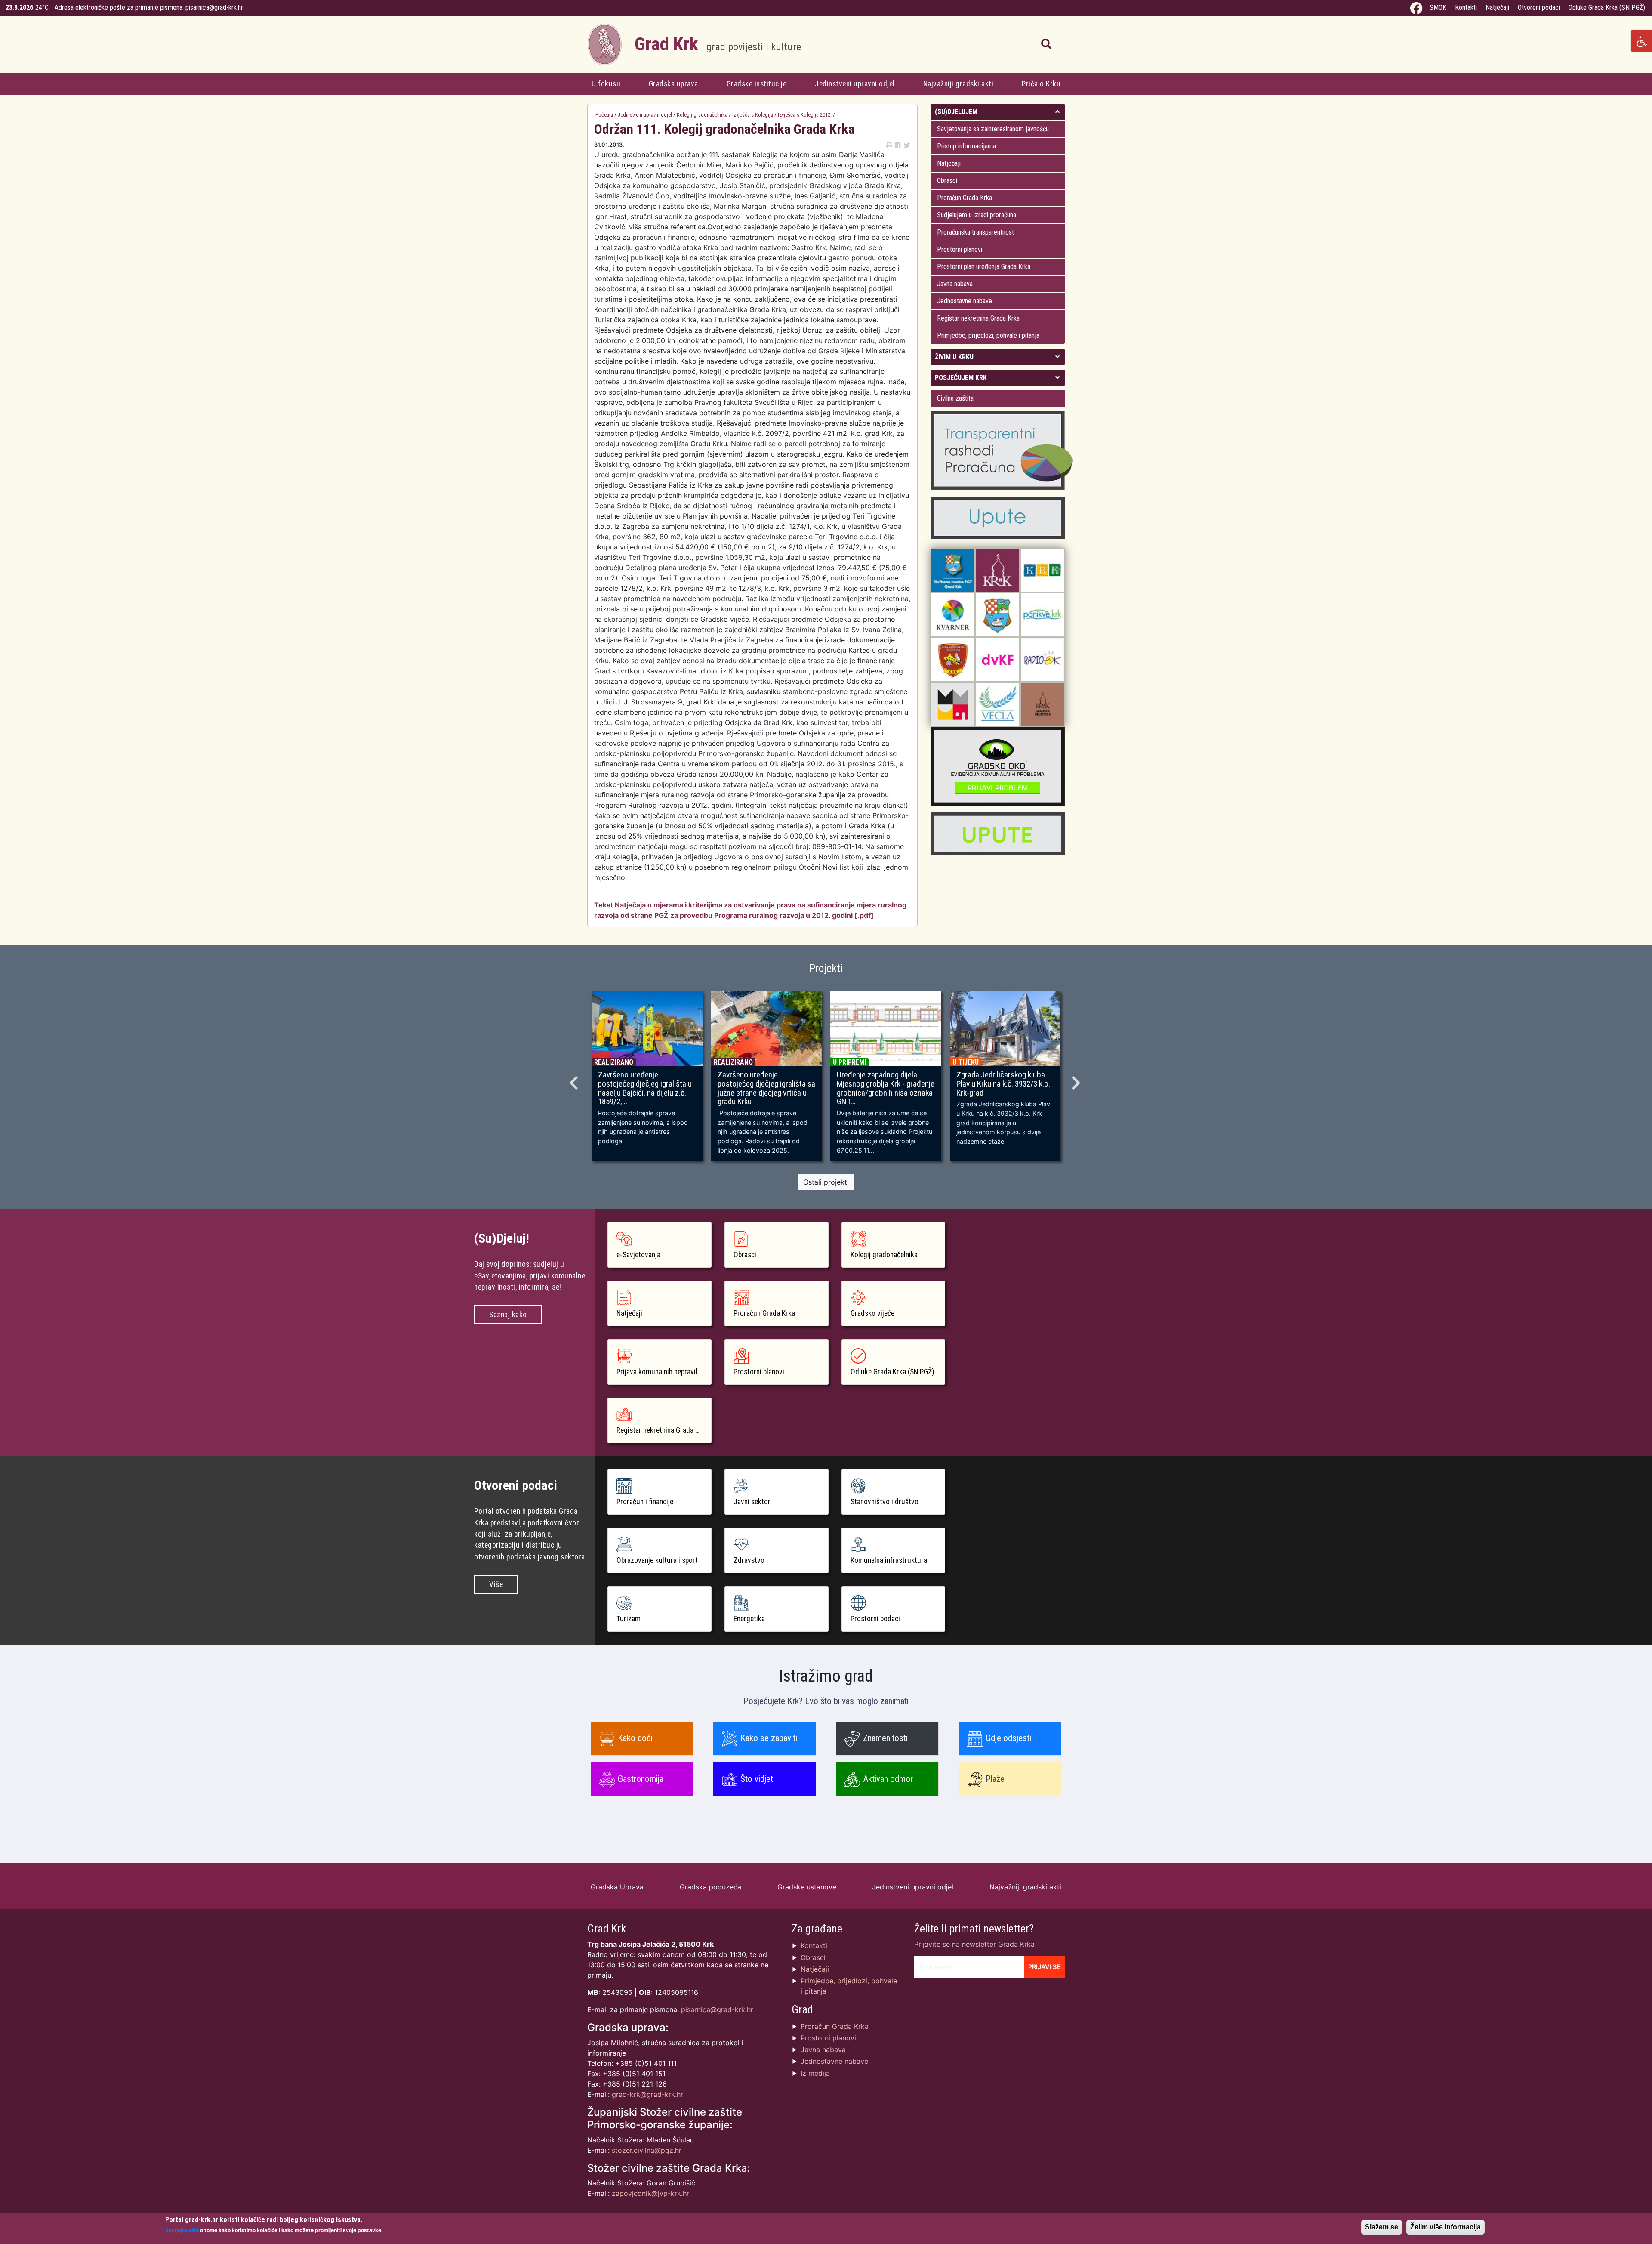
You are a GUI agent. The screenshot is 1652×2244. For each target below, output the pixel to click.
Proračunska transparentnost (975, 232)
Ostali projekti (826, 1182)
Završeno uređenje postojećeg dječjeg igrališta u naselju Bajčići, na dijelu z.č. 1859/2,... (645, 1088)
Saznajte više (182, 2230)
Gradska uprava (673, 84)
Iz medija (815, 2073)
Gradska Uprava (617, 1887)
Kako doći (635, 1738)
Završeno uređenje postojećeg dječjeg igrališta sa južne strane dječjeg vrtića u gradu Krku (766, 1088)
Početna (604, 115)
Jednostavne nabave (965, 301)
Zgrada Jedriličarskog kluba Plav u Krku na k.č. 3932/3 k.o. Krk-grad (1003, 1084)
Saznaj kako (508, 1315)
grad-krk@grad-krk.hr (647, 2094)
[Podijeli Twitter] (907, 145)
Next (1077, 1080)
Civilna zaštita (955, 398)
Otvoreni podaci (1539, 8)
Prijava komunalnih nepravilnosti (664, 1372)
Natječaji (1497, 8)
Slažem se (1382, 2227)
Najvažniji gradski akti (959, 84)
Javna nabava (955, 284)
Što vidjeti (758, 1779)
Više (496, 1584)
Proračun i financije (645, 1502)
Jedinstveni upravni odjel (855, 84)
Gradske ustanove (807, 1887)
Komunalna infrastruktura (889, 1560)
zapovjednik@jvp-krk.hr (650, 2193)
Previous (575, 1080)
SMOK (1438, 8)
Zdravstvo (749, 1560)
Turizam (629, 1619)
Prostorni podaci (875, 1619)
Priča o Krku (1041, 84)
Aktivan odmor (888, 1779)
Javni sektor (752, 1502)
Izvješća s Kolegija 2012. (805, 115)
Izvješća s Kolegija (753, 115)
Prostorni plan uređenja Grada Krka (984, 267)
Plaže (995, 1779)
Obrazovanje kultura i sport (657, 1560)
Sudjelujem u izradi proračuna (977, 215)
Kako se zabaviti (769, 1738)
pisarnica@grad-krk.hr (214, 8)
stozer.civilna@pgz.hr (647, 2150)
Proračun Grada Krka (965, 198)
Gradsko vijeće (872, 1313)
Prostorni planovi (960, 249)
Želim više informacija (1445, 2227)
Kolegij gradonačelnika (702, 115)
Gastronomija (641, 1779)
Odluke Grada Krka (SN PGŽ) (1607, 8)
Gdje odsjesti (1008, 1738)
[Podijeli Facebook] (898, 145)
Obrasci (947, 181)
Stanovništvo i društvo (885, 1502)
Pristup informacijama (966, 146)
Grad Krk (718, 44)
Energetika (749, 1619)
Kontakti (1466, 8)
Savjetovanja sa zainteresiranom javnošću (993, 129)
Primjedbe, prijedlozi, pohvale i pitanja (988, 335)
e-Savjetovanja (638, 1255)
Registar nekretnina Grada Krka (978, 318)
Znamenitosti (885, 1738)
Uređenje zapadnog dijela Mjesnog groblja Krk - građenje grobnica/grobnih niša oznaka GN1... (886, 1088)
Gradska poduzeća (710, 1887)
